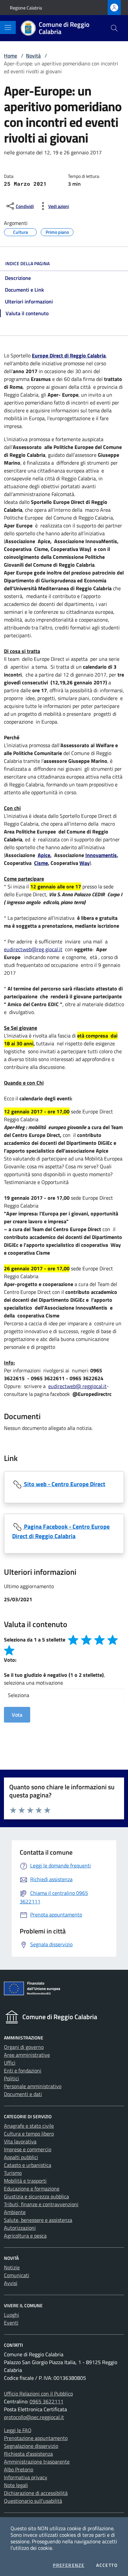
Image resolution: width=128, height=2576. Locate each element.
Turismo (13, 2173)
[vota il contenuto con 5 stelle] (9, 1650)
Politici (11, 2078)
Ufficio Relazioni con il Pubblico (38, 2394)
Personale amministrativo (33, 2086)
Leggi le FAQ (18, 2430)
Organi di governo (24, 2047)
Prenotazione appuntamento (36, 2438)
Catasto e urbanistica (28, 2165)
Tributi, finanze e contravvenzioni (41, 2204)
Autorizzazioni (20, 2228)
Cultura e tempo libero (29, 2134)
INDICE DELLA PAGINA (27, 263)
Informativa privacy (26, 2477)
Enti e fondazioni (23, 2070)
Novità (33, 56)
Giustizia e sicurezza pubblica (36, 2196)
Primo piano (57, 231)
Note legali (16, 2485)
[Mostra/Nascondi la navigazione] (8, 27)
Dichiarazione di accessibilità (36, 2493)
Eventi (11, 2323)
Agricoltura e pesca (25, 2236)
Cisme (41, 863)
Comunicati (17, 2275)
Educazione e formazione (32, 2189)
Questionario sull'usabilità (33, 2501)
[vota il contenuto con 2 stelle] (86, 1640)
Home (11, 56)
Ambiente (15, 2212)
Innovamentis (101, 855)
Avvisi (11, 2283)
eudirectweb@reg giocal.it (33, 949)
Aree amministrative (27, 2055)
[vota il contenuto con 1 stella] (73, 1640)
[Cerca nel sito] (114, 28)
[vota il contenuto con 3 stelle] (99, 1640)
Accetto (107, 2565)
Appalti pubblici (21, 2157)
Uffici (10, 2063)
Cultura (21, 231)
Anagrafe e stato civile (29, 2126)
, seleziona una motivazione (54, 1679)
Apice (44, 855)
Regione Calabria (26, 8)
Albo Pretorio (19, 2469)
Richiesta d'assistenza (28, 2454)
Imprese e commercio (28, 2149)
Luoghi (11, 2315)
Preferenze (69, 2565)
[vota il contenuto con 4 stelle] (113, 1640)
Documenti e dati (23, 2094)
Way (85, 863)
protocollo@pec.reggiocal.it (34, 2417)
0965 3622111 (46, 2401)
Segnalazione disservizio (31, 2446)
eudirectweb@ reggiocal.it (77, 1386)
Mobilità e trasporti (25, 2181)
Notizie (12, 2267)
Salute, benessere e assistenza (38, 2220)
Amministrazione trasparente (37, 2462)
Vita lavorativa (20, 2141)
